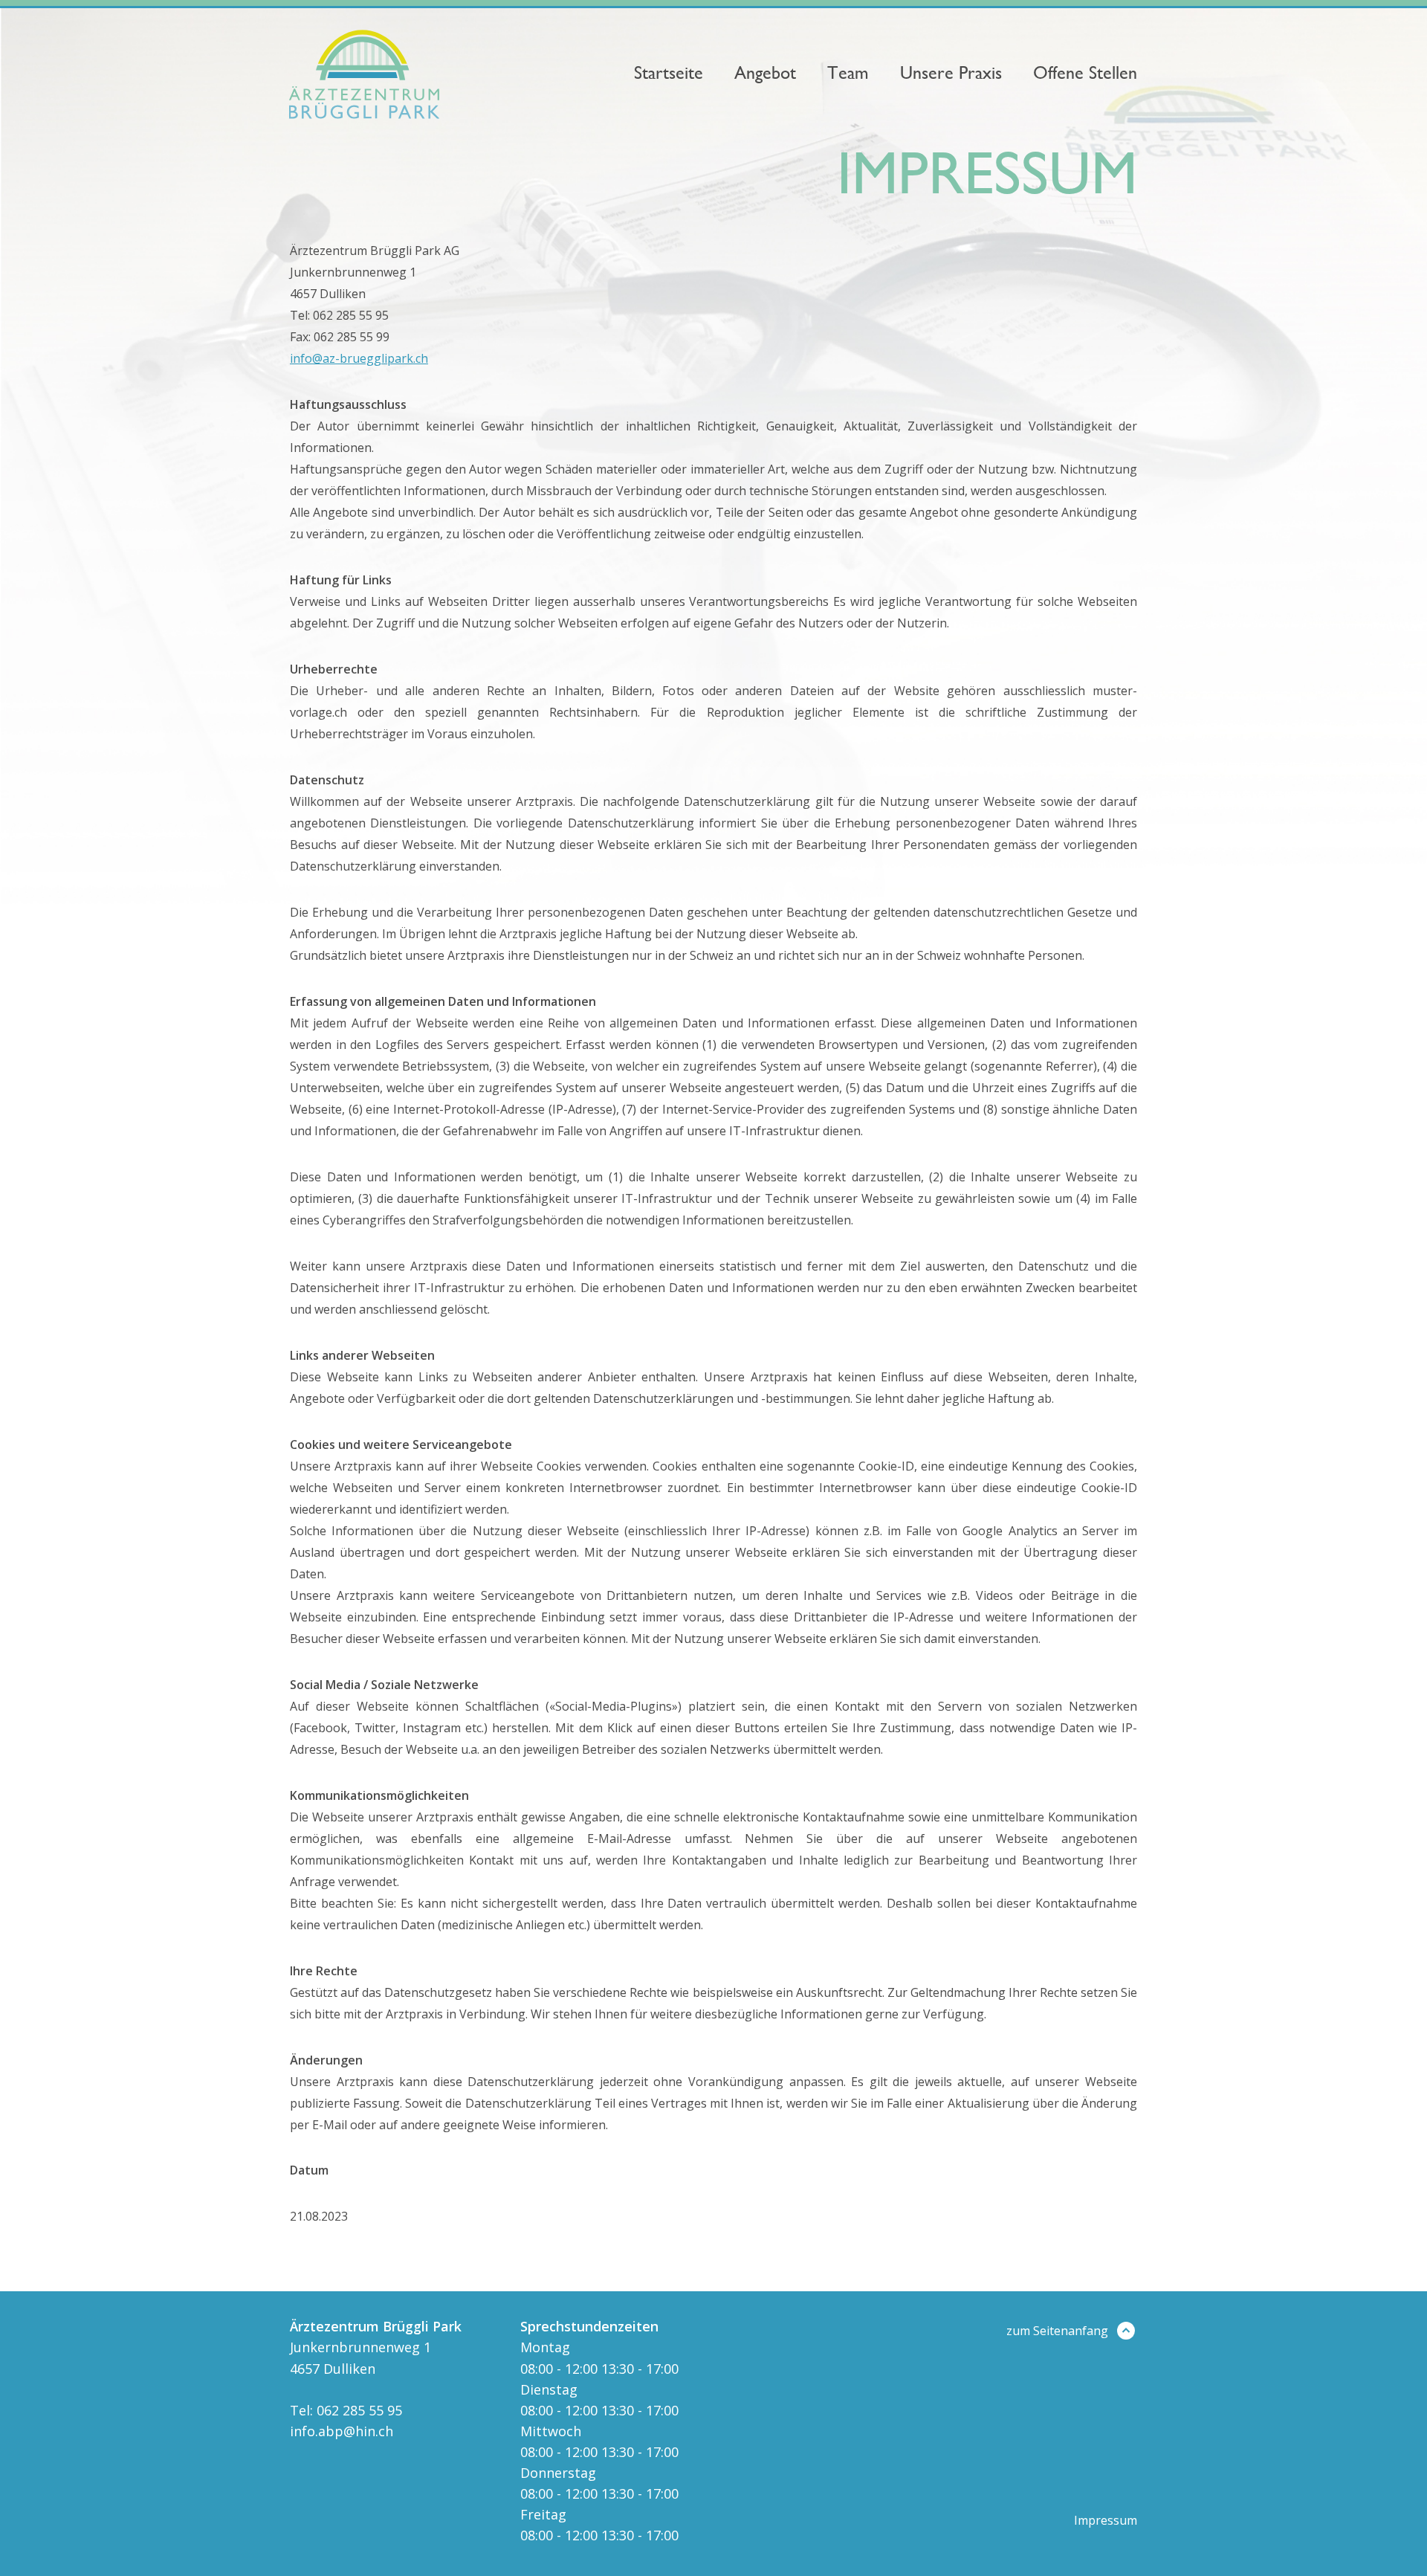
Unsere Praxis (951, 73)
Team (848, 73)
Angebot (765, 73)
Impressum (1106, 2520)
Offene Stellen (1085, 73)
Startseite (669, 73)
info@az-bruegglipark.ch (359, 358)
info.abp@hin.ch (342, 2431)
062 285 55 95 (359, 2410)
